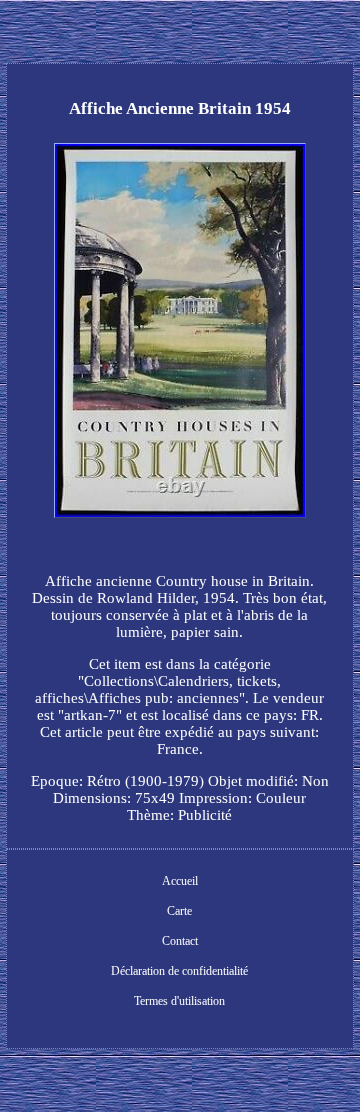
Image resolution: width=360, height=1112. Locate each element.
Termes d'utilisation (179, 1001)
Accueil (180, 881)
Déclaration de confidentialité (179, 971)
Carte (179, 911)
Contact (180, 941)
